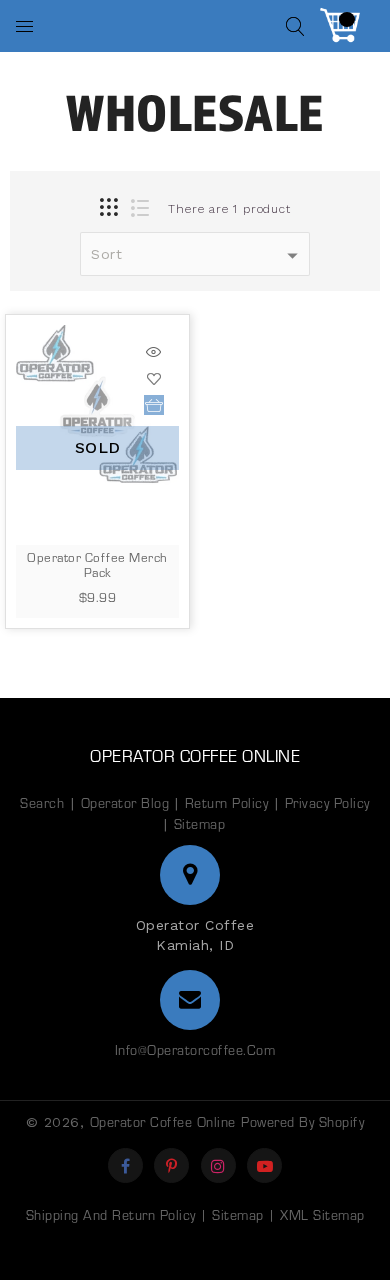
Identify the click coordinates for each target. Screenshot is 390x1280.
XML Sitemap (322, 1214)
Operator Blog (127, 802)
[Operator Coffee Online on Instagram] (218, 1165)
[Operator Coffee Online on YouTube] (265, 1165)
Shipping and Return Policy (111, 1214)
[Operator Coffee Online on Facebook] (126, 1165)
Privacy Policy (327, 802)
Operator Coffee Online (195, 755)
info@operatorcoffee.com (195, 1049)
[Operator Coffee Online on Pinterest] (172, 1165)
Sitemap (200, 823)
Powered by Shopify (302, 1121)
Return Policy (227, 802)
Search (42, 802)
